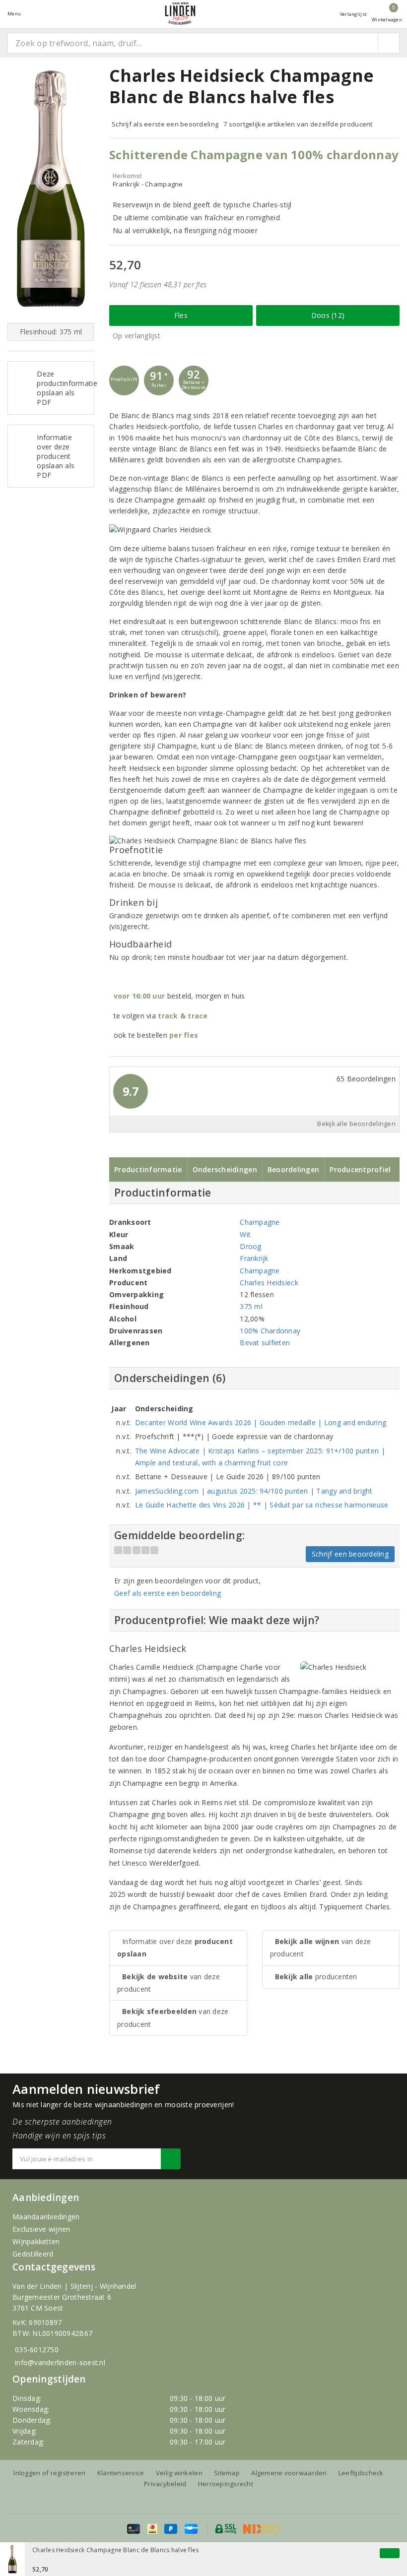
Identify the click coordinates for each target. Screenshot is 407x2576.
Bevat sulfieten (265, 1343)
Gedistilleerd (33, 2254)
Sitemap (227, 2473)
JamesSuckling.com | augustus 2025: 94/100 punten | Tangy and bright (254, 1491)
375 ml (251, 1306)
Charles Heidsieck (269, 1283)
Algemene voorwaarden (289, 2473)
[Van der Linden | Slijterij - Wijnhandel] (180, 14)
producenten (316, 1977)
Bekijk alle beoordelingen (356, 1124)
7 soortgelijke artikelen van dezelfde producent (298, 124)
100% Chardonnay (270, 1331)
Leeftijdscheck (361, 2473)
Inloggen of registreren (49, 2473)
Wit (245, 1234)
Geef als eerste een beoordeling (168, 1593)
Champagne (260, 1222)
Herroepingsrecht (226, 2484)
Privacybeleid (165, 2484)
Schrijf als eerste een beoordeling (165, 124)
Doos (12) (328, 315)
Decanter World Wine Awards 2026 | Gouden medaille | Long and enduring (261, 1422)
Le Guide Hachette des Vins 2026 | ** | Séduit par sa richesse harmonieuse (262, 1505)
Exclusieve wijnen (41, 2229)
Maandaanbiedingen (46, 2217)
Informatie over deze (175, 1948)
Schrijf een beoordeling (350, 1554)
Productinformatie (148, 1169)
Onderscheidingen (225, 1169)
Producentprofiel (360, 1169)
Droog (250, 1246)
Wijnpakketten (36, 2241)
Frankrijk (254, 1258)
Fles (181, 315)
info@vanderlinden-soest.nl (60, 2362)
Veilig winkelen (179, 2473)
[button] (124, 380)
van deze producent (169, 1983)
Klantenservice (121, 2473)
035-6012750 (37, 2350)
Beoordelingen (293, 1169)
